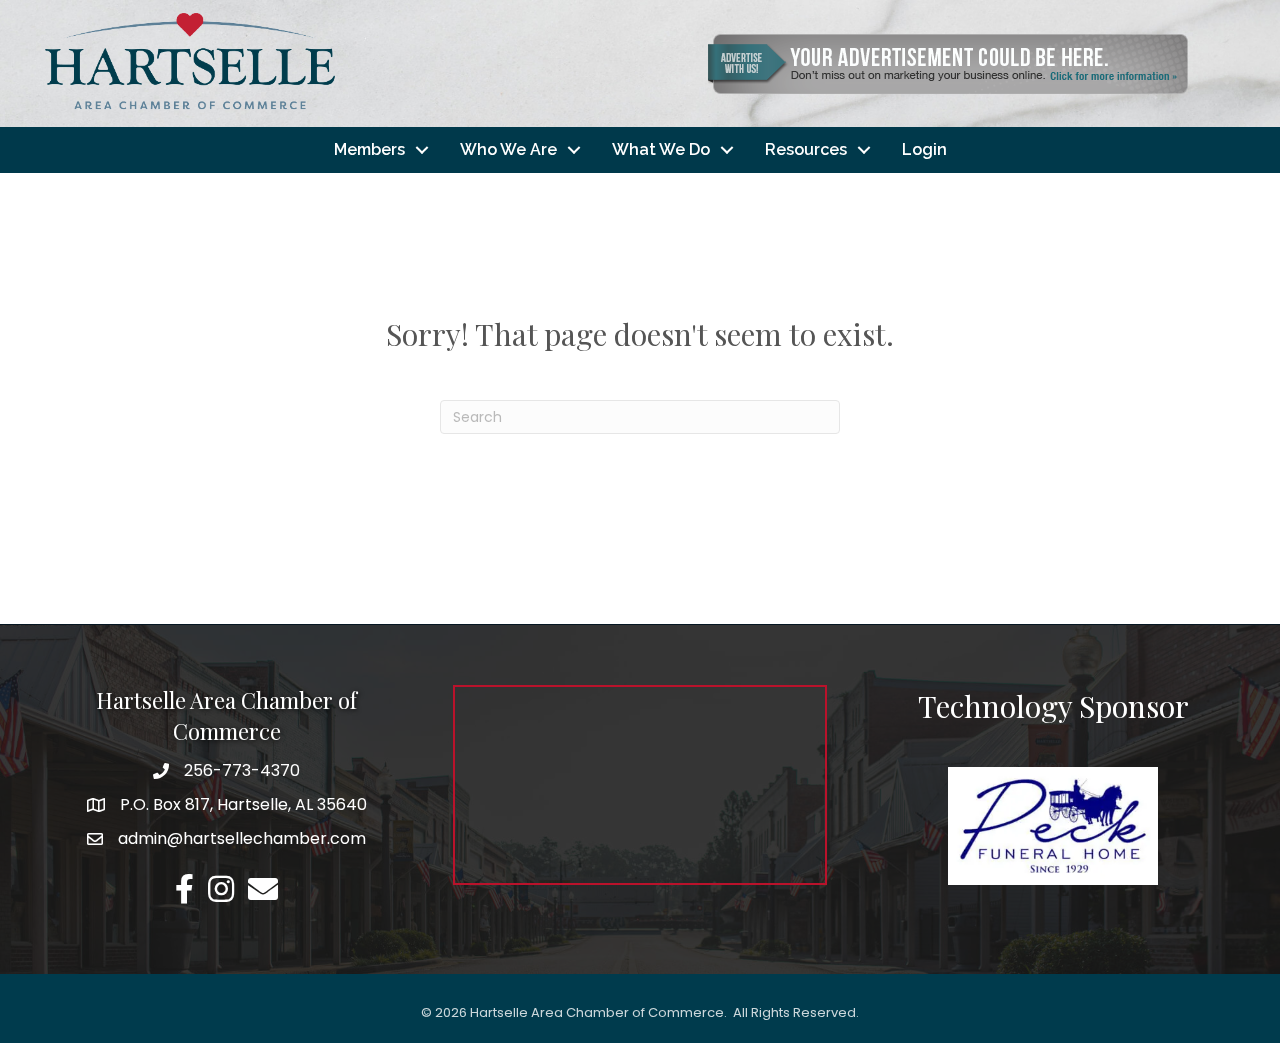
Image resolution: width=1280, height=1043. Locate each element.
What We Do (661, 149)
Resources (806, 149)
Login (924, 149)
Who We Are (508, 149)
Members (369, 149)
